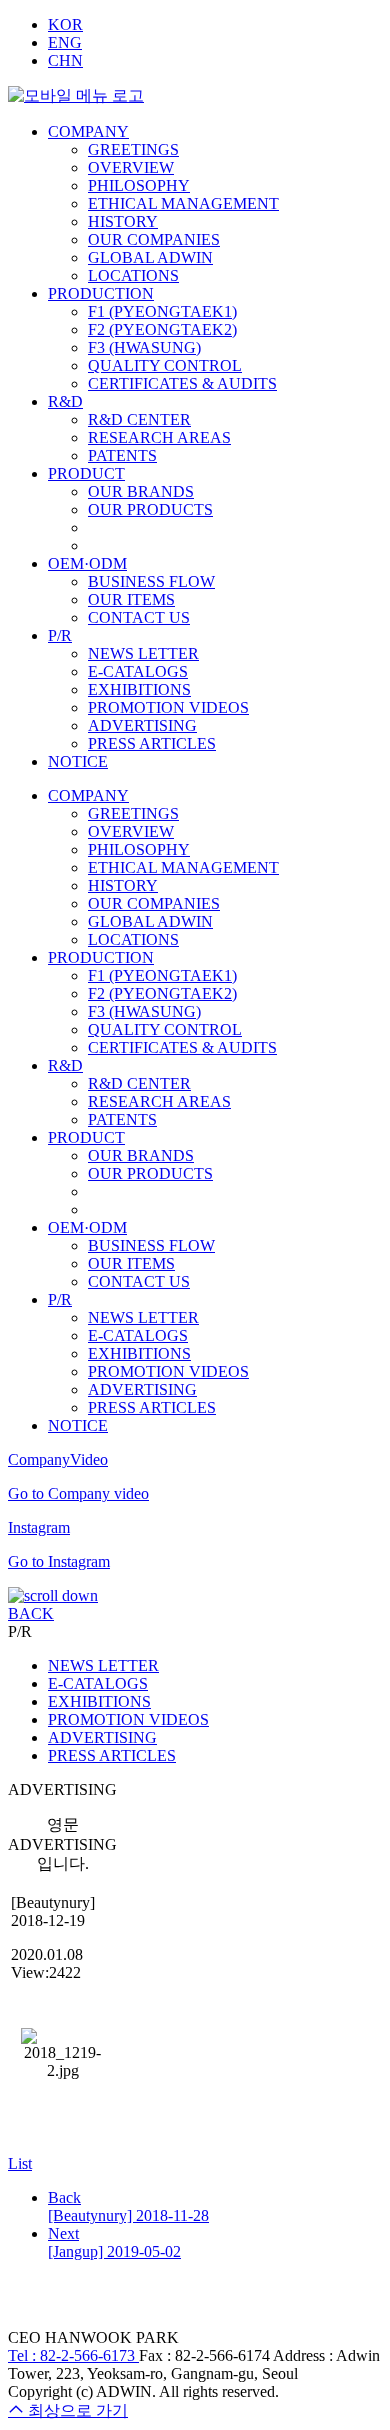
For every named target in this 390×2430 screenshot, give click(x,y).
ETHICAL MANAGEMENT (183, 203)
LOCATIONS (133, 275)
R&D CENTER (139, 419)
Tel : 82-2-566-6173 (73, 2355)
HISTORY (123, 221)
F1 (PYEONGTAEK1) (162, 311)
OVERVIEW (131, 167)
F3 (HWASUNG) (144, 347)
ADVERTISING (142, 725)
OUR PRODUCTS (150, 509)
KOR (65, 24)
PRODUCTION (101, 293)
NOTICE (78, 761)
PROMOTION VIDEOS (168, 707)
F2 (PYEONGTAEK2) (162, 329)
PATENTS (122, 455)
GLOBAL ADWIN (150, 257)
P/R (60, 635)
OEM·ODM (87, 563)
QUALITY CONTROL (165, 365)
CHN (65, 60)
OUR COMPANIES (154, 239)
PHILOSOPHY (139, 185)
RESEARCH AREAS (159, 437)
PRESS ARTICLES (152, 743)
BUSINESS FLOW (151, 581)
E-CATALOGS (138, 671)
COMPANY (88, 131)
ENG (65, 42)
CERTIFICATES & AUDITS (182, 383)
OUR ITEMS (131, 599)
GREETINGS (133, 149)
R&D (65, 401)
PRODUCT (86, 473)
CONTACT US (139, 617)
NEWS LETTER (143, 653)
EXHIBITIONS (139, 689)
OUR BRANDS (141, 491)
